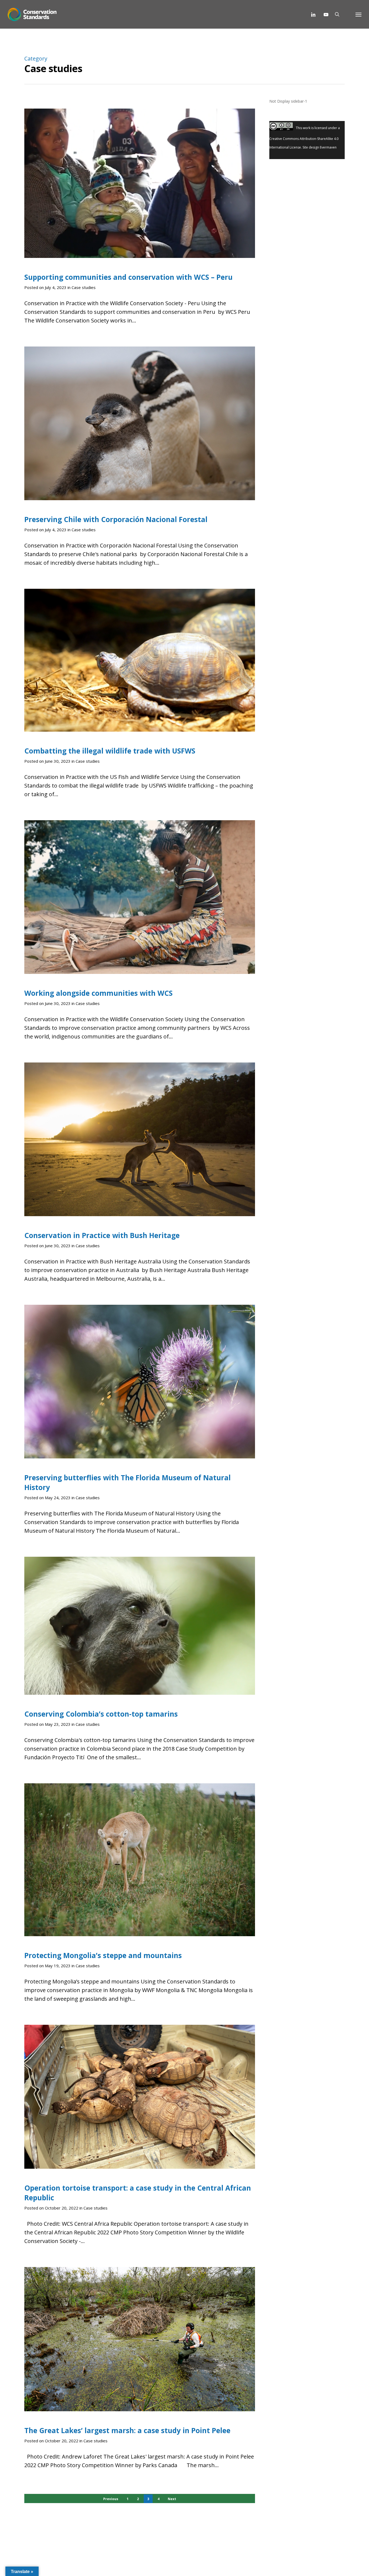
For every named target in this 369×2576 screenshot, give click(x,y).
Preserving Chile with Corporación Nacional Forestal (116, 519)
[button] (358, 14)
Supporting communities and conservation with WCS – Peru (128, 277)
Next (172, 2499)
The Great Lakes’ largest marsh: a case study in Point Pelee (127, 2430)
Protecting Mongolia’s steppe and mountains (103, 1955)
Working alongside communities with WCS (98, 993)
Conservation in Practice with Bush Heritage (102, 1235)
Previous (111, 2499)
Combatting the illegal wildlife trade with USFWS (110, 751)
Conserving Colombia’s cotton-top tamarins (101, 1714)
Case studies (84, 287)
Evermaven (328, 147)
